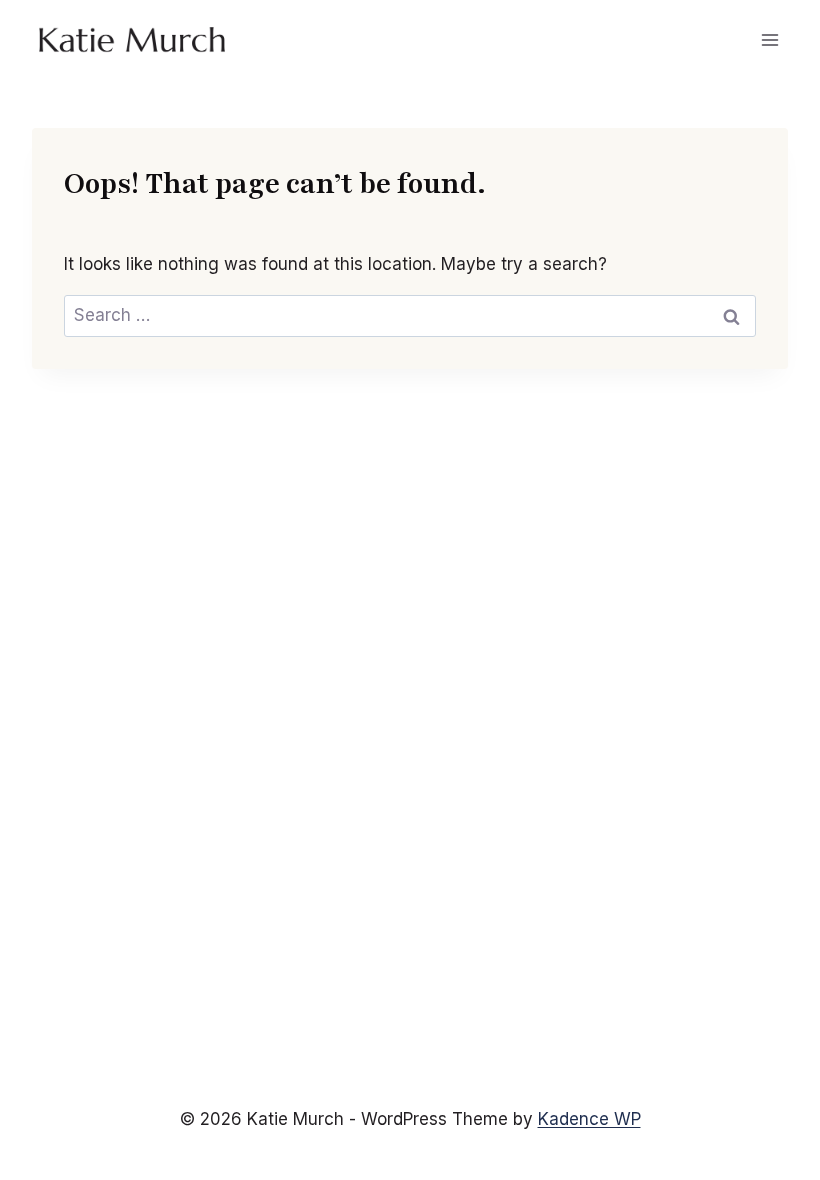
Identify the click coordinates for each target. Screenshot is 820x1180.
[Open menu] (769, 39)
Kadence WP (589, 1119)
